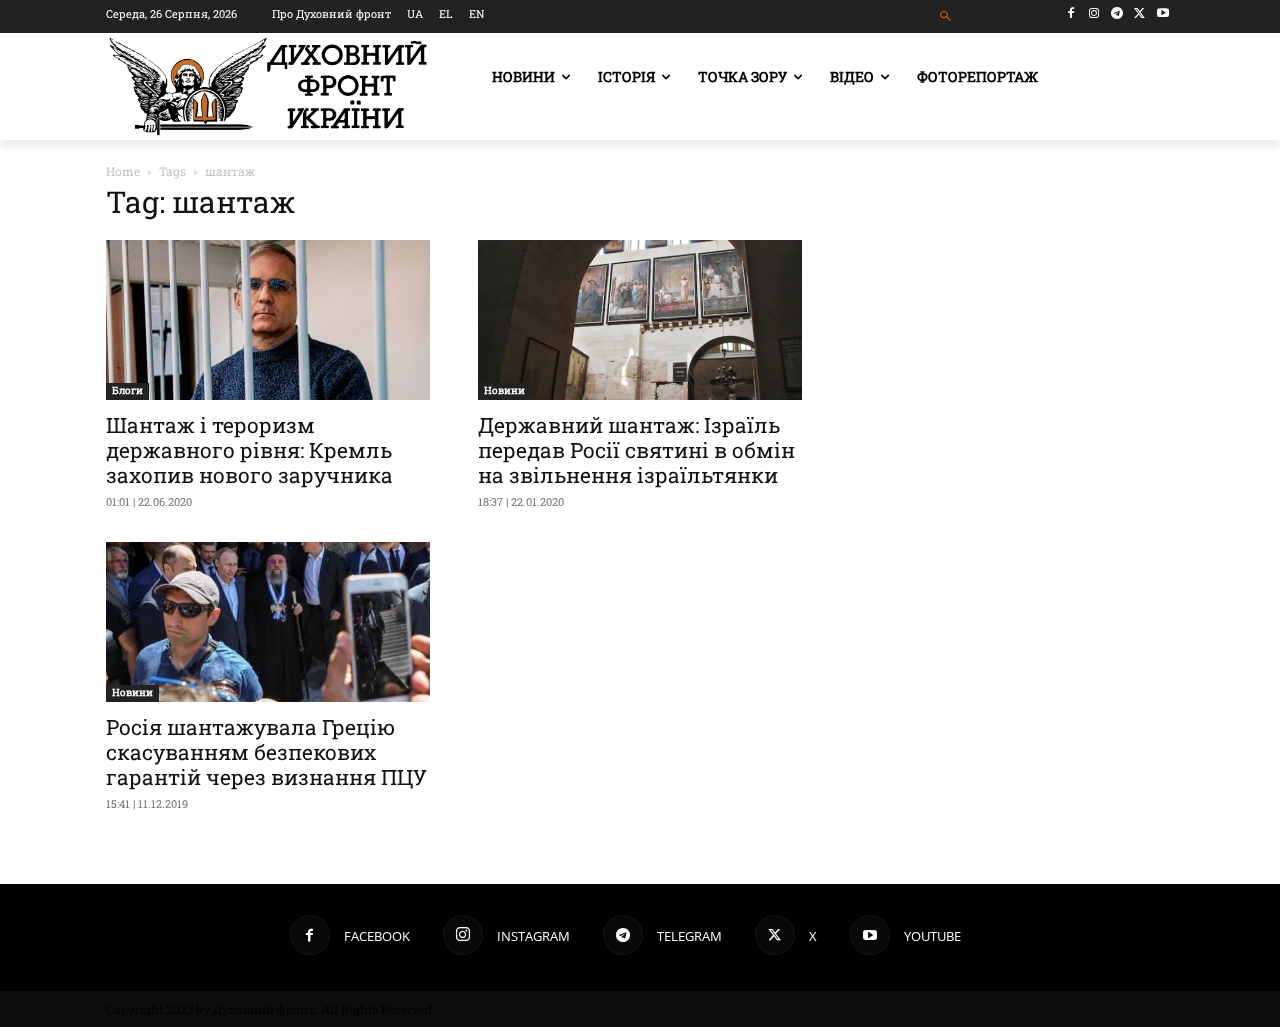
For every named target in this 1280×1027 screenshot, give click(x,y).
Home (123, 171)
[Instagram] (1094, 13)
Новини (504, 390)
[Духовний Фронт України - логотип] (268, 86)
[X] (1139, 13)
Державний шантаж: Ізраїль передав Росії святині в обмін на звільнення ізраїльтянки (636, 450)
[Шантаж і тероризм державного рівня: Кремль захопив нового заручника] (268, 320)
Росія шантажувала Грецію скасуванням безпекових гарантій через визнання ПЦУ (266, 752)
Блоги (127, 390)
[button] (946, 16)
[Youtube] (1162, 13)
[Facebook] (1071, 13)
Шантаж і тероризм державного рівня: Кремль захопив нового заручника (249, 450)
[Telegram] (1117, 13)
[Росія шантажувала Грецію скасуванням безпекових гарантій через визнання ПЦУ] (268, 622)
